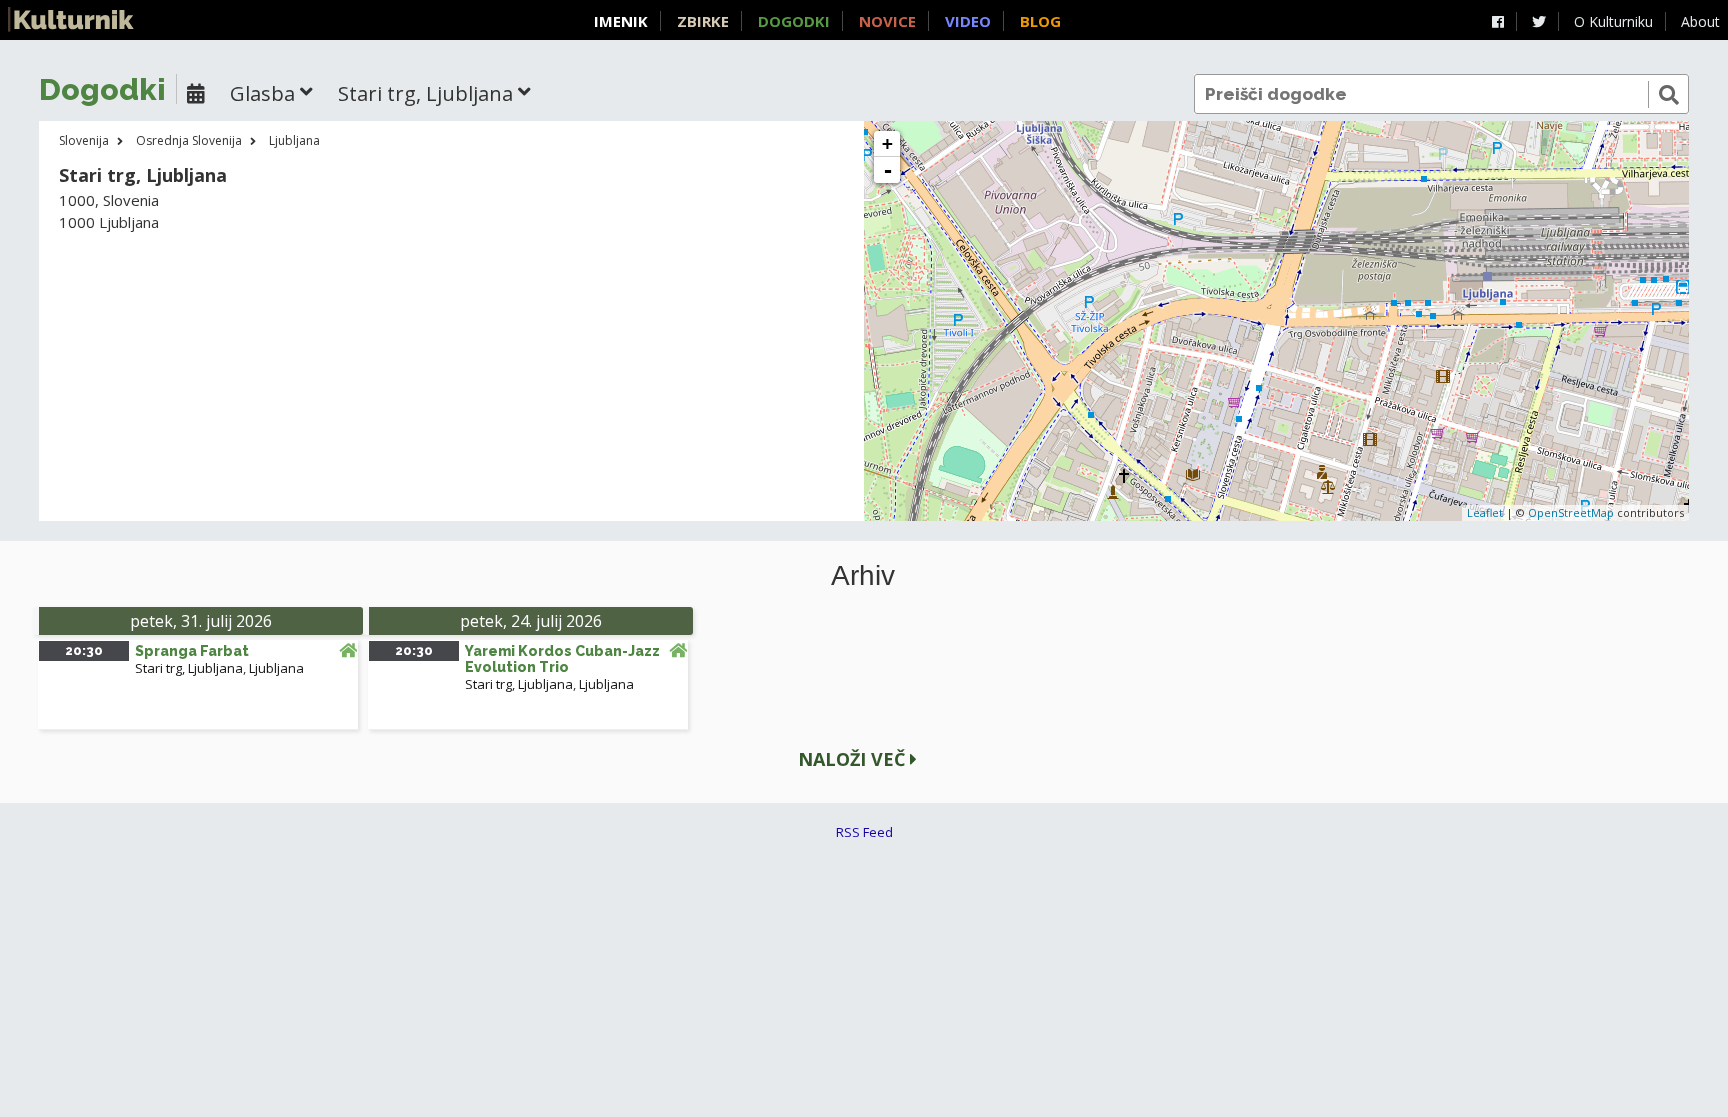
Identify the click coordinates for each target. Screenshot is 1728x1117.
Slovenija (84, 140)
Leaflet (1485, 512)
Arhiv (863, 576)
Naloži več (854, 759)
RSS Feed (864, 832)
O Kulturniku (1613, 21)
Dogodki (794, 21)
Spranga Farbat (192, 651)
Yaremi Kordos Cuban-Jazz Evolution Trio (562, 659)
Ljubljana (294, 140)
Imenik (621, 21)
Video (968, 21)
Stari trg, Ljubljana (189, 668)
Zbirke (703, 21)
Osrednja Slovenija (189, 140)
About (1700, 21)
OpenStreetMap (1571, 512)
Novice (887, 21)
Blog (1040, 21)
